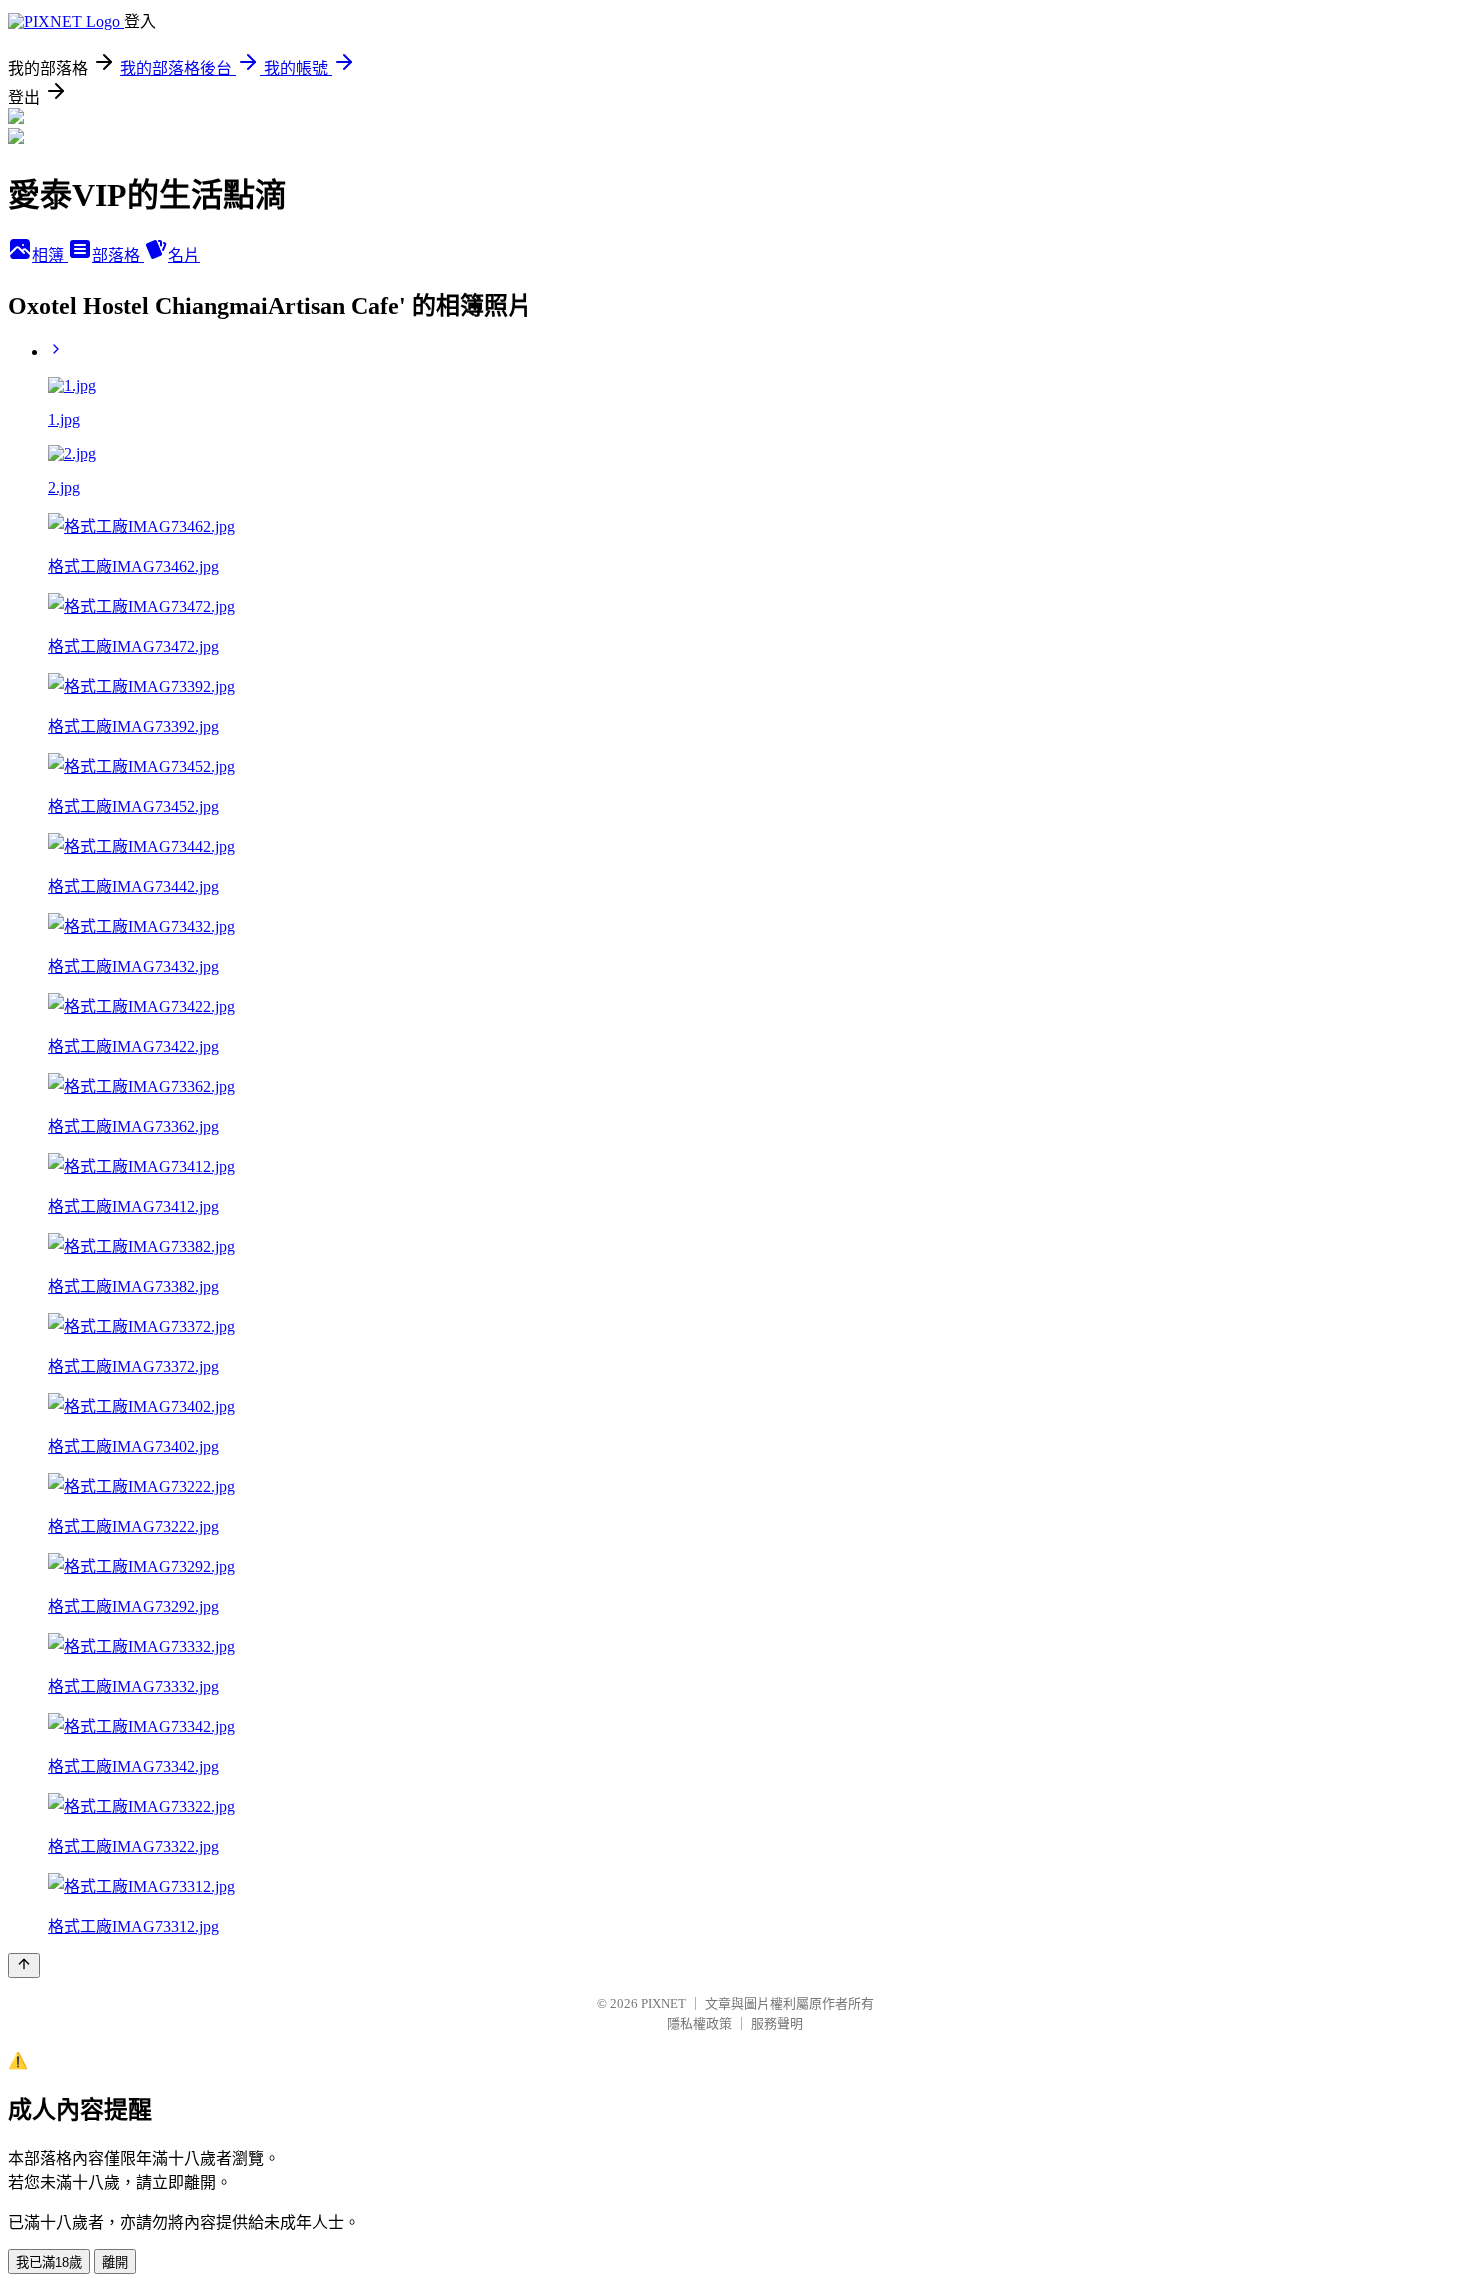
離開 (115, 2262)
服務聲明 (777, 2023)
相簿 (50, 255)
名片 (184, 255)
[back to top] (24, 1965)
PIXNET (663, 2003)
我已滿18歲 (49, 2262)
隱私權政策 (699, 2023)
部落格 (118, 255)
